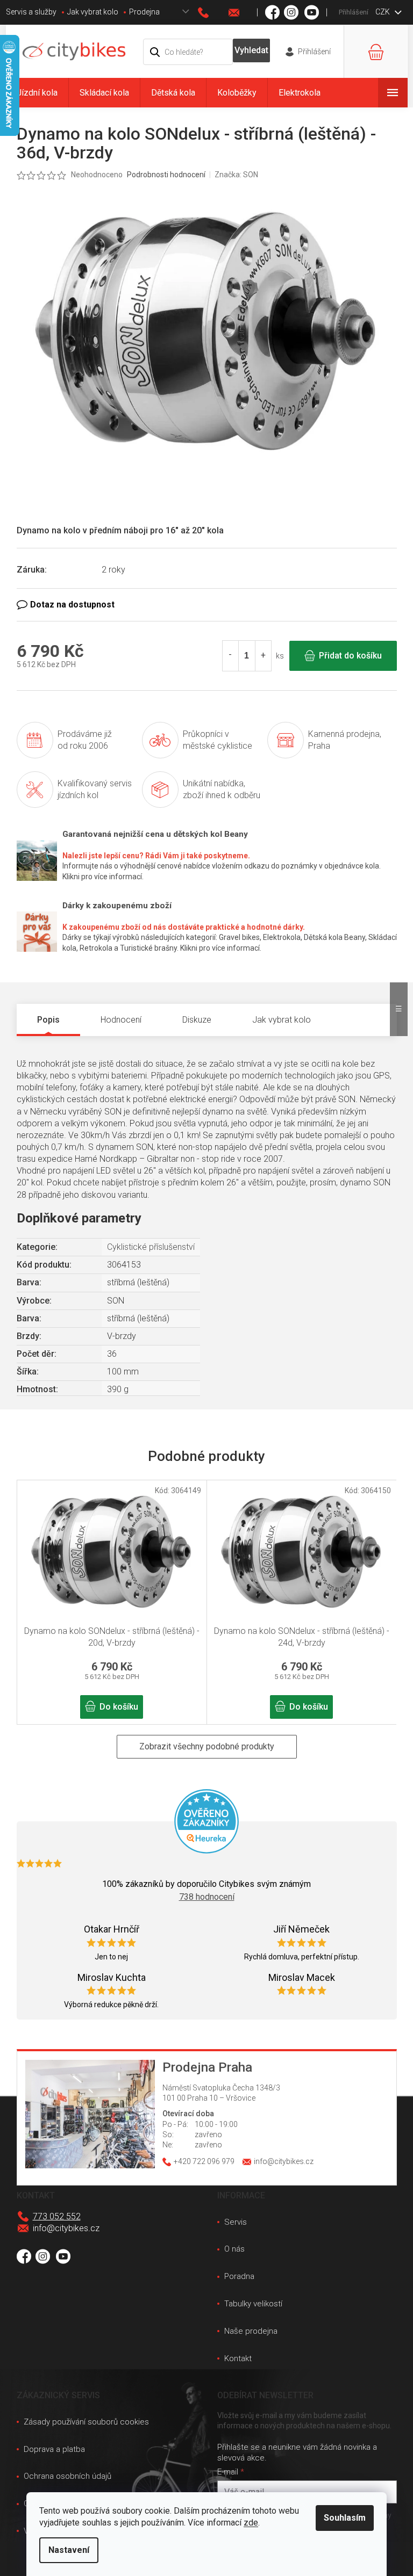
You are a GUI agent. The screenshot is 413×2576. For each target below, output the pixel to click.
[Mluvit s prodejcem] (207, 605)
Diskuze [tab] (197, 1020)
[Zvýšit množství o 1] (263, 656)
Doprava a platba (54, 2449)
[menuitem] (37, 93)
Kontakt (238, 2358)
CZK (383, 12)
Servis (236, 2222)
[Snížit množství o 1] (231, 656)
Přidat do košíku (350, 656)
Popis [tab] (48, 1020)
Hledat (251, 50)
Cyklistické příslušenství (151, 1247)
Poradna (239, 2276)
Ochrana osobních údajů (67, 2476)
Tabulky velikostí (253, 2304)
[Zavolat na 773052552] (213, 13)
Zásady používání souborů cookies (86, 2422)
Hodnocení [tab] (121, 1020)
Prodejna (144, 12)
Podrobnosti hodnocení (166, 175)
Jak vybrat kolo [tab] (282, 1020)
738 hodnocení (207, 1897)
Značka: (236, 175)
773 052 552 (57, 2216)
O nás (234, 2249)
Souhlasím (345, 2518)
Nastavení (69, 2550)
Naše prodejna (251, 2331)
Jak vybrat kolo (93, 12)
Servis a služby (31, 12)
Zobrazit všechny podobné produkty (207, 1746)
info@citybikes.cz (66, 2228)
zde (251, 2523)
